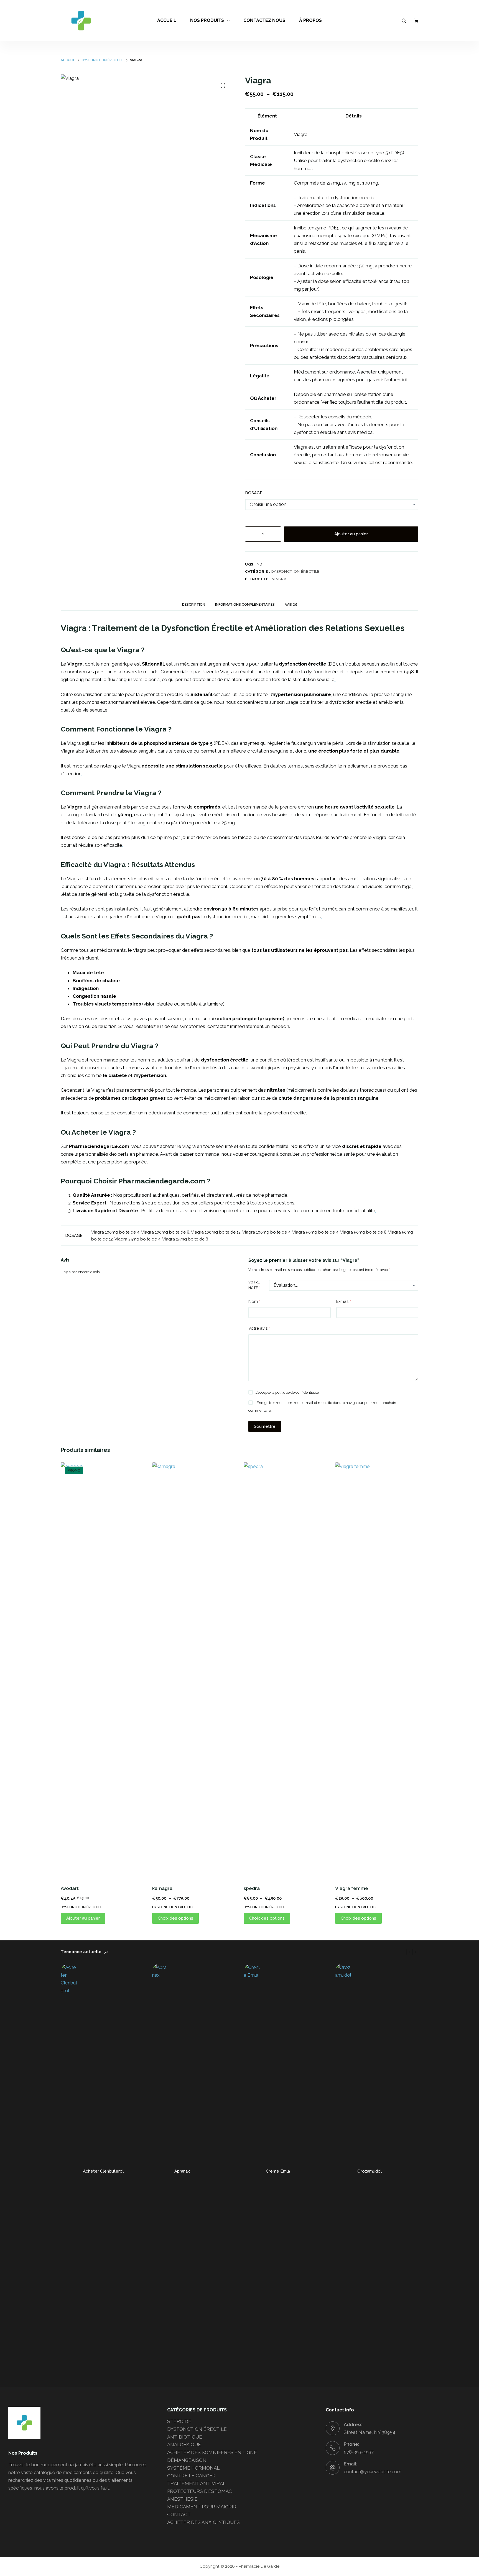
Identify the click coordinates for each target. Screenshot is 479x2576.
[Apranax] (160, 2171)
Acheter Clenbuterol (103, 2171)
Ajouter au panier (351, 534)
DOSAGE (254, 493)
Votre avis (259, 1328)
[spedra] (285, 1670)
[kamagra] (194, 1670)
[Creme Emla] (252, 2171)
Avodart (70, 1888)
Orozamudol (370, 2171)
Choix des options (175, 1918)
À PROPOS (310, 20)
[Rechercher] (404, 21)
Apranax (182, 2171)
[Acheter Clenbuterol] (69, 2171)
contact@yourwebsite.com (373, 2472)
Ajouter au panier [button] (83, 1918)
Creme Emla (278, 2171)
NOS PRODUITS (207, 20)
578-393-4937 (359, 2452)
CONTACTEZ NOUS (264, 20)
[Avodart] (102, 1670)
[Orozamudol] (343, 2171)
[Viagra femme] (377, 1670)
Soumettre (265, 1426)
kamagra (162, 1888)
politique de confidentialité (297, 1392)
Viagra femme (352, 1888)
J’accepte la (287, 1392)
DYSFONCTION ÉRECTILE (295, 571)
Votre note (254, 1285)
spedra (252, 1888)
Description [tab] (194, 605)
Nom (254, 1301)
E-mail (344, 1301)
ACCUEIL (167, 20)
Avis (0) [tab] (291, 605)
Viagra (279, 579)
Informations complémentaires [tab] (245, 605)
